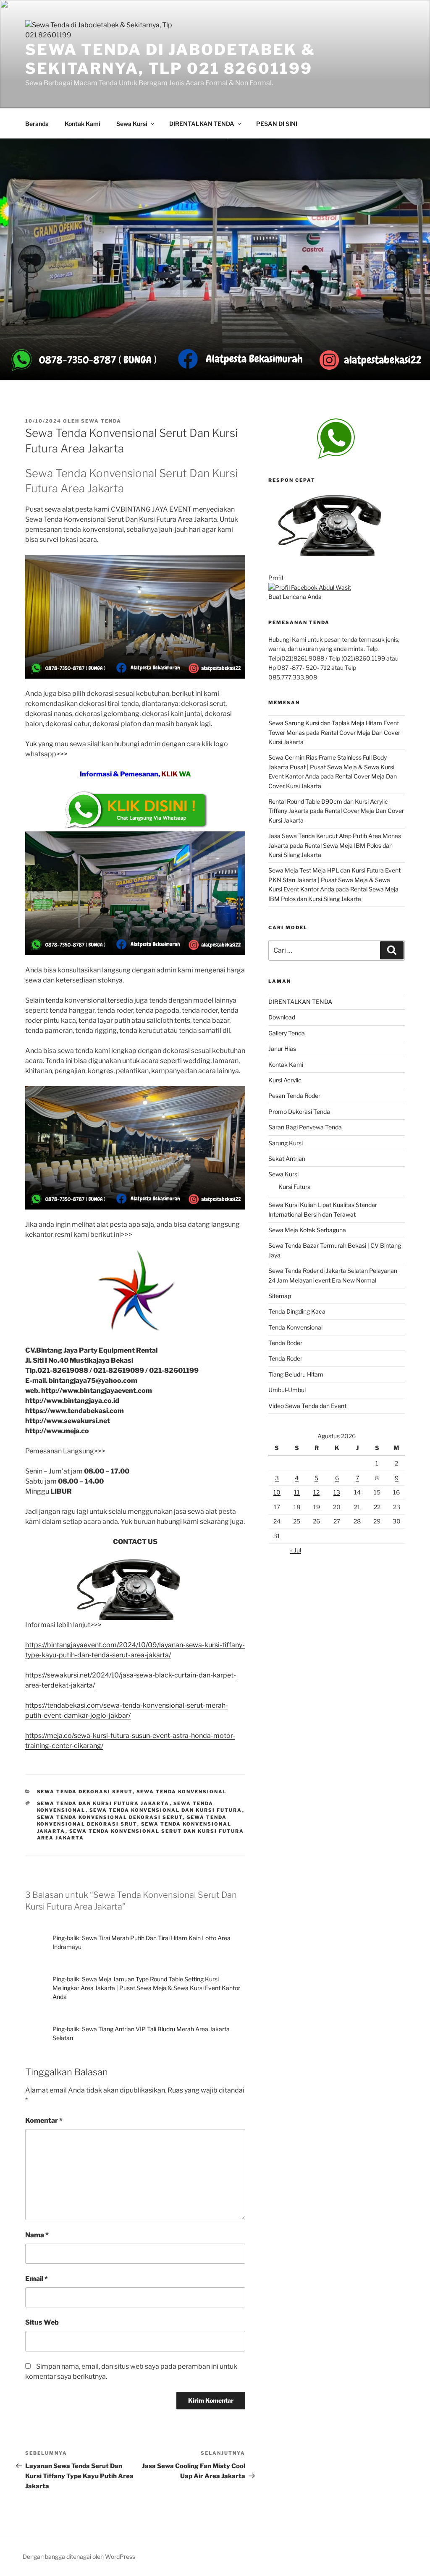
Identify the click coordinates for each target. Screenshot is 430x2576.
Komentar (44, 2120)
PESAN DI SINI (277, 124)
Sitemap (280, 1296)
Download (282, 1017)
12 (316, 1492)
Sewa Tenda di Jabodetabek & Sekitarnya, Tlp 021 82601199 (170, 59)
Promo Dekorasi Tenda (299, 1112)
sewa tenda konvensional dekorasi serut (110, 1817)
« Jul (296, 1550)
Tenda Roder (285, 1343)
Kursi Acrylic (285, 1080)
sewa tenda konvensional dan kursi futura (166, 1810)
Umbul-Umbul (287, 1390)
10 (277, 1492)
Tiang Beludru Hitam (296, 1374)
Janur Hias (282, 1049)
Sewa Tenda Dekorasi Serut (85, 1792)
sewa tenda (101, 421)
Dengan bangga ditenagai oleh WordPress (79, 2556)
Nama (37, 2235)
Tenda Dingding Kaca (297, 1311)
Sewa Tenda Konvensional (182, 1792)
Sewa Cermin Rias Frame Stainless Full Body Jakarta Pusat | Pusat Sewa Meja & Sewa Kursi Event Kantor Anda (331, 767)
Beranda (37, 124)
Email (37, 2279)
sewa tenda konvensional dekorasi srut (132, 1821)
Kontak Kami (83, 124)
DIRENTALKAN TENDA (202, 124)
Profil (276, 578)
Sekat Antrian (287, 1159)
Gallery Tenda (287, 1033)
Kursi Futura (295, 1187)
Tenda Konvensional (295, 1327)
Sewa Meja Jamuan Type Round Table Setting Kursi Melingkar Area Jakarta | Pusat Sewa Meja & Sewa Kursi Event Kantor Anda (146, 1988)
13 (337, 1492)
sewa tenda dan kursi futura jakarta (103, 1803)
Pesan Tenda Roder (294, 1096)
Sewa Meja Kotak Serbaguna (307, 1230)
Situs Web (42, 2322)
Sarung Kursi (286, 1143)
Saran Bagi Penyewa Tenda (305, 1127)
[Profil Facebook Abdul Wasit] (310, 587)
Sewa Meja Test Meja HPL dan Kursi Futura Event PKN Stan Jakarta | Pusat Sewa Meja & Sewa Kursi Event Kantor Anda (334, 880)
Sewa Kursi (132, 124)
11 (297, 1492)
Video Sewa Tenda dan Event (307, 1406)
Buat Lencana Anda (295, 597)
